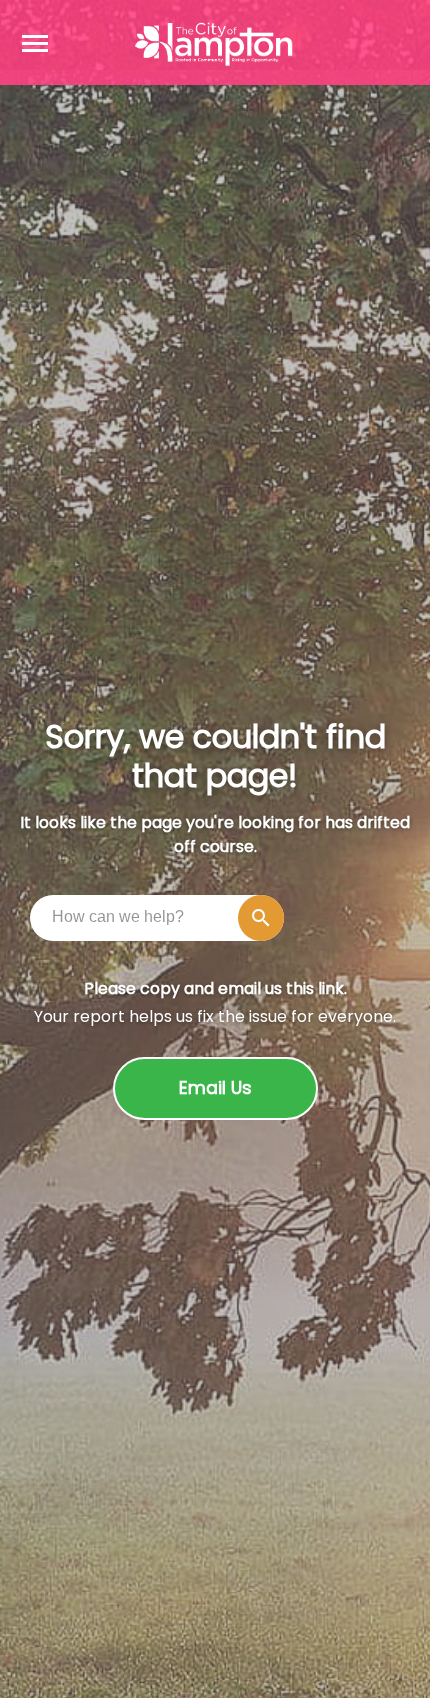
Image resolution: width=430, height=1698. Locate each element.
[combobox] (162, 917)
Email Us (215, 1088)
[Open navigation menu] (35, 43)
